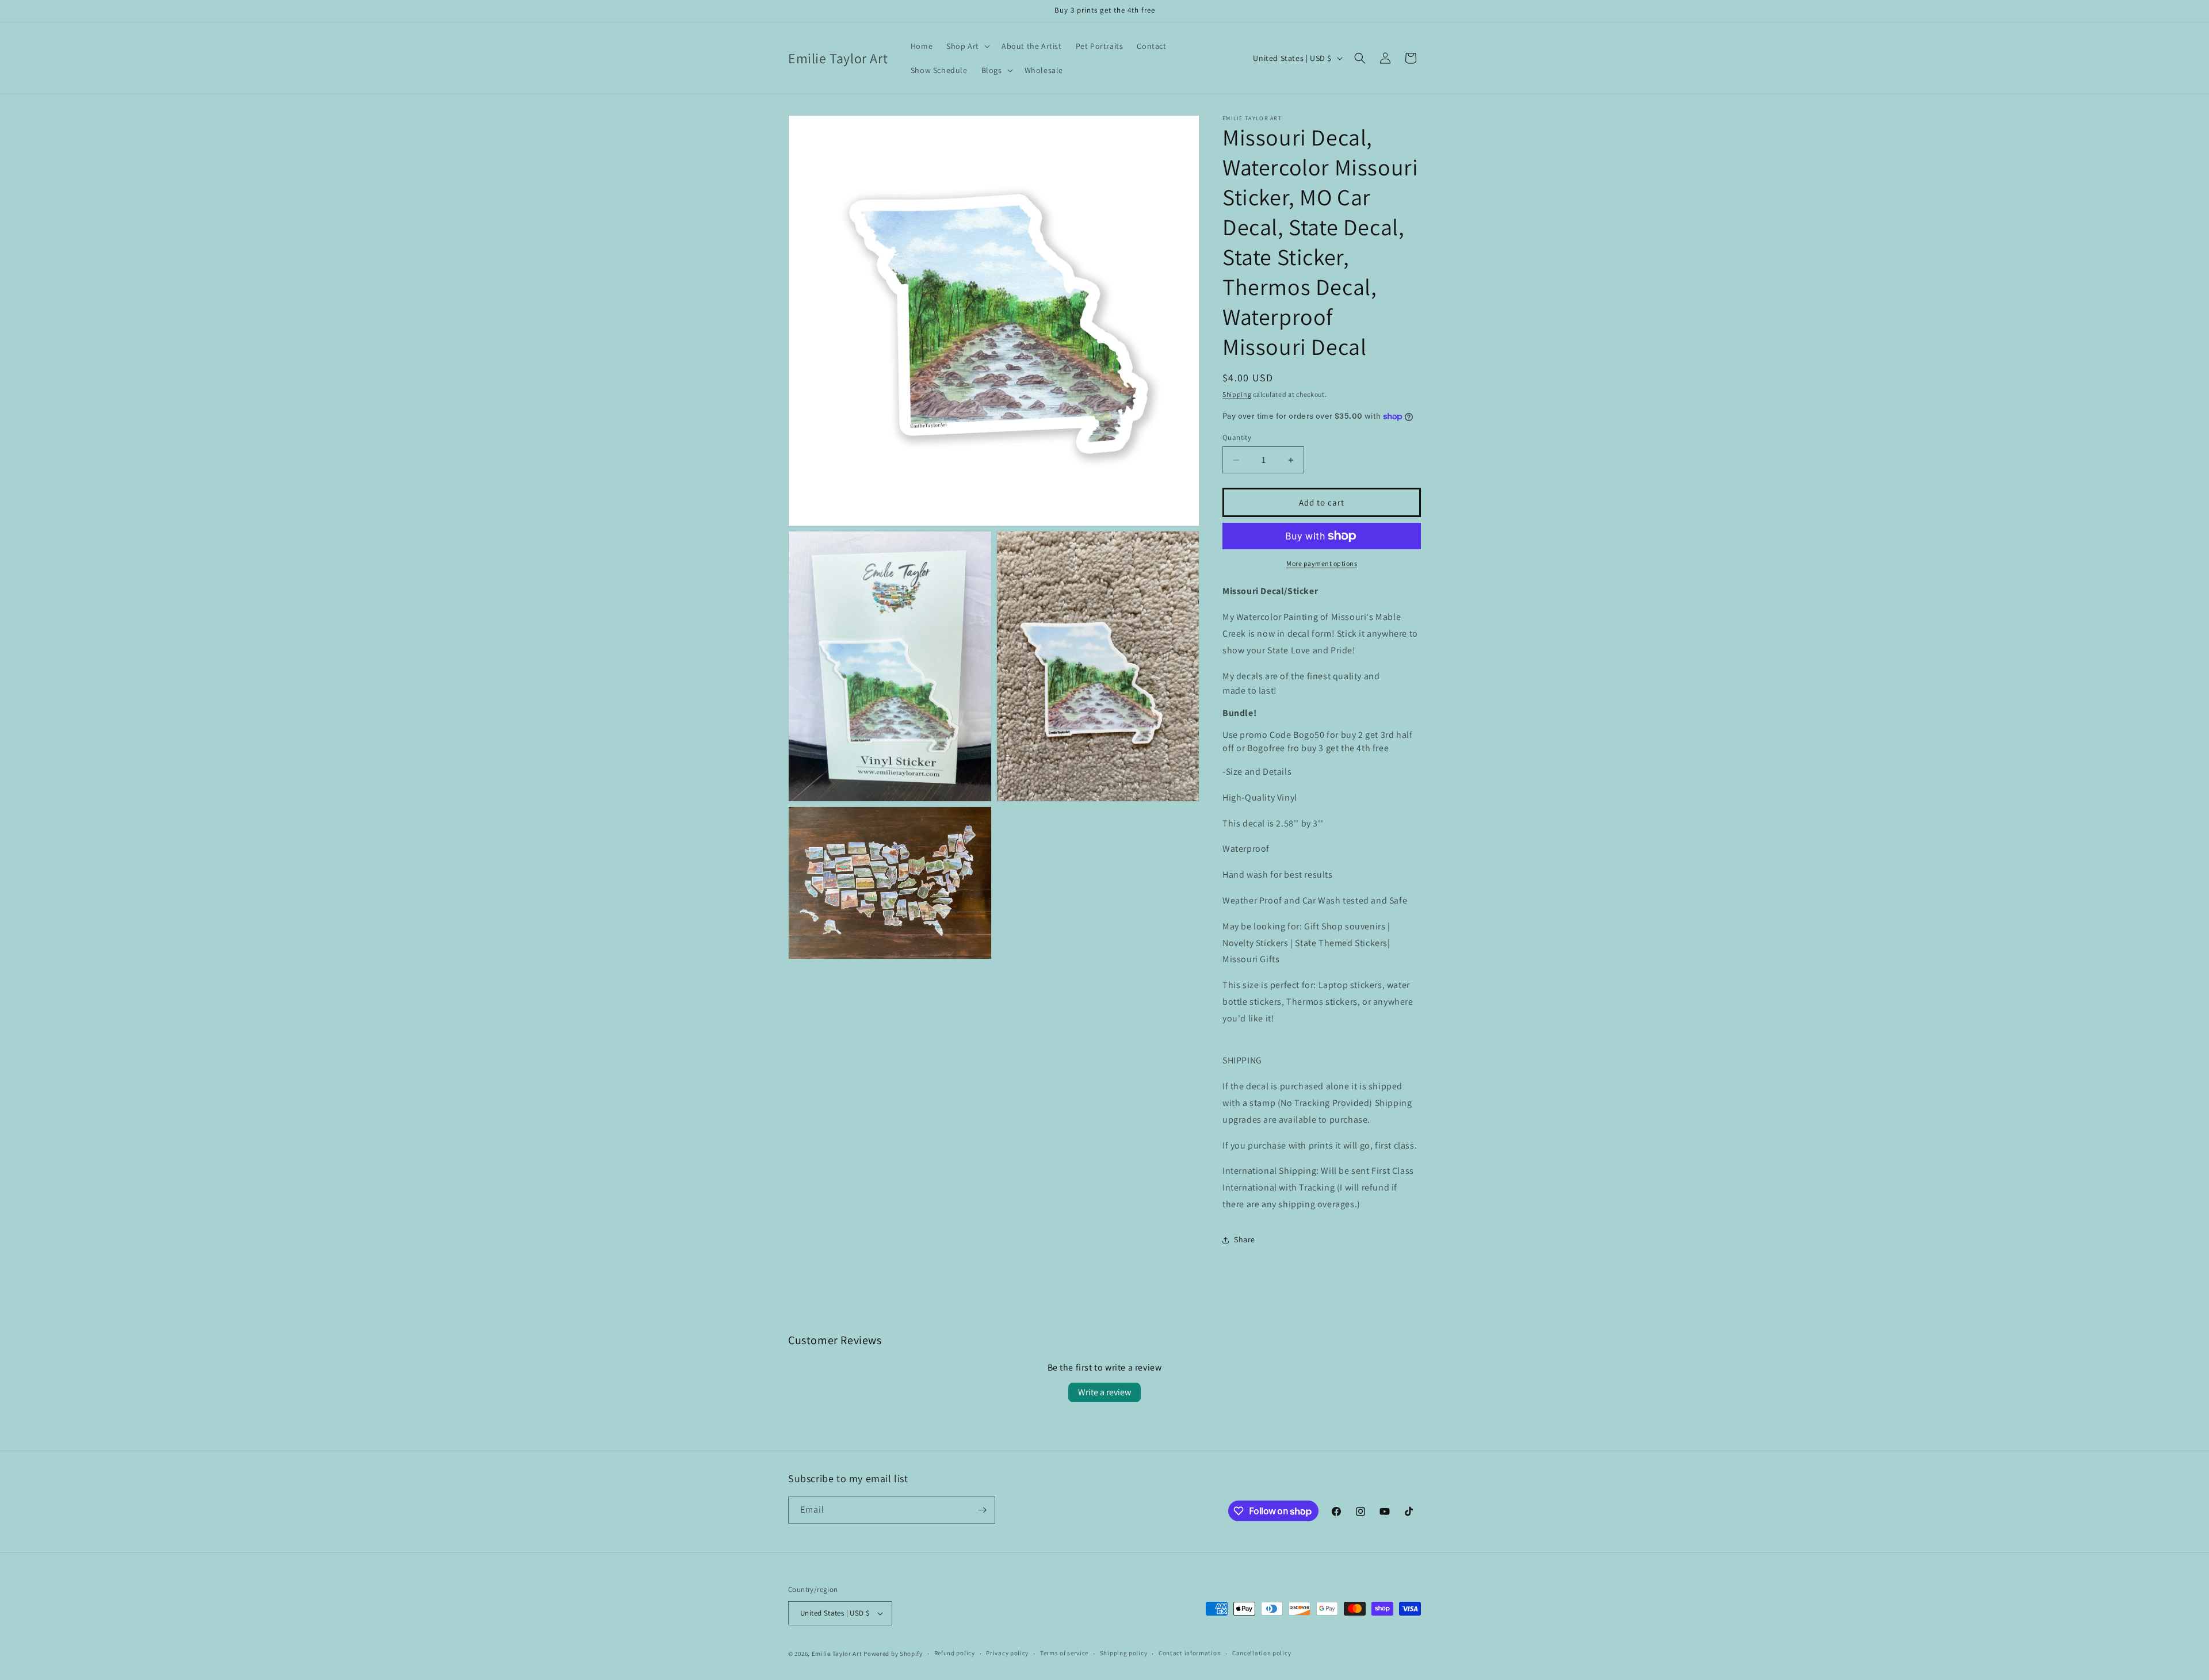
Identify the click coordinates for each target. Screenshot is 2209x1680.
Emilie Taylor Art (837, 1654)
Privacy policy (1007, 1653)
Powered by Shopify (893, 1654)
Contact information (1190, 1653)
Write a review (1104, 1392)
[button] (967, 46)
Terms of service (1064, 1653)
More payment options (1322, 563)
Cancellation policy (1262, 1653)
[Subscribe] (982, 1510)
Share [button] (1245, 1239)
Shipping (1237, 394)
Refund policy (955, 1653)
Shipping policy (1124, 1653)
